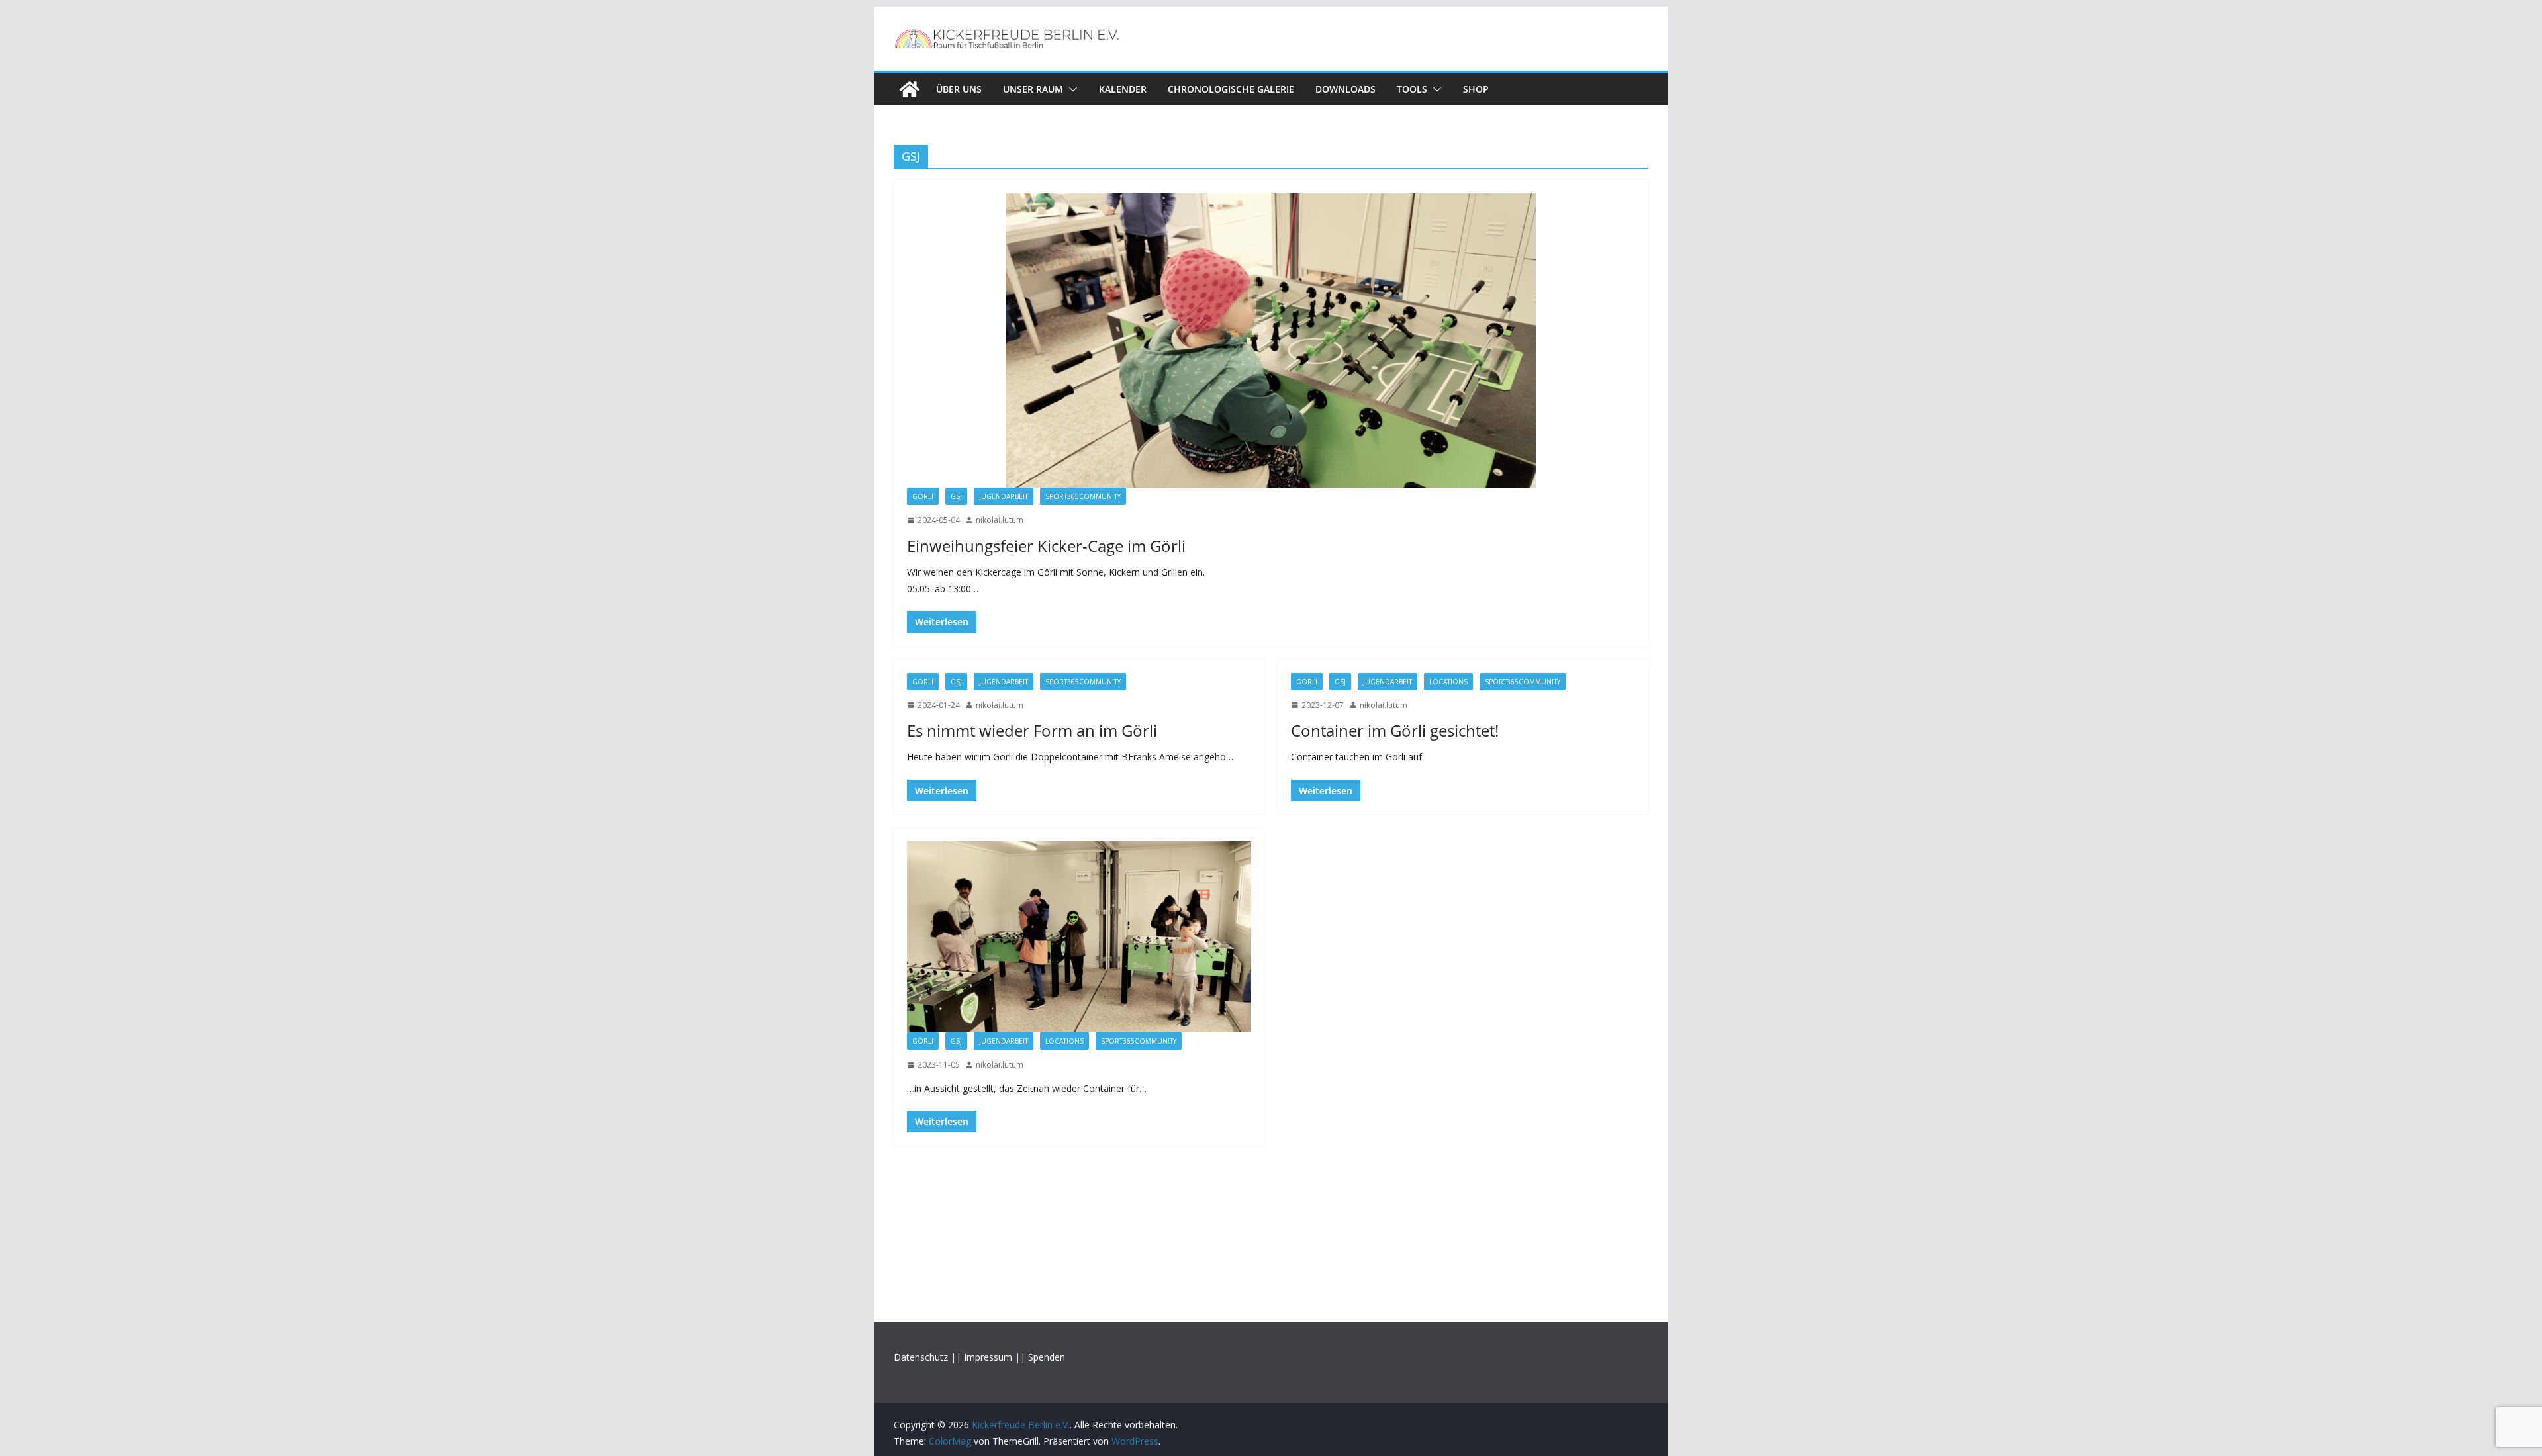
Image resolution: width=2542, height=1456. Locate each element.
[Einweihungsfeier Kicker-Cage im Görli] (1271, 341)
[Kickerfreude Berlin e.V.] (910, 89)
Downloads (1345, 89)
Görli (923, 496)
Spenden (1047, 1357)
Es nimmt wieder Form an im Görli (1032, 730)
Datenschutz (921, 1357)
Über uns (959, 89)
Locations (1448, 682)
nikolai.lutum (1000, 520)
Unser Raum (1033, 89)
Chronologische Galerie (1231, 89)
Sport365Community (1083, 496)
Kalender (1123, 89)
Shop (1476, 89)
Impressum (988, 1357)
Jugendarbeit (1004, 496)
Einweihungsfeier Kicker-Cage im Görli (1046, 546)
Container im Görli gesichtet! (1395, 730)
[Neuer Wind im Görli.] (1079, 937)
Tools (1412, 89)
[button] (1070, 89)
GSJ (956, 496)
